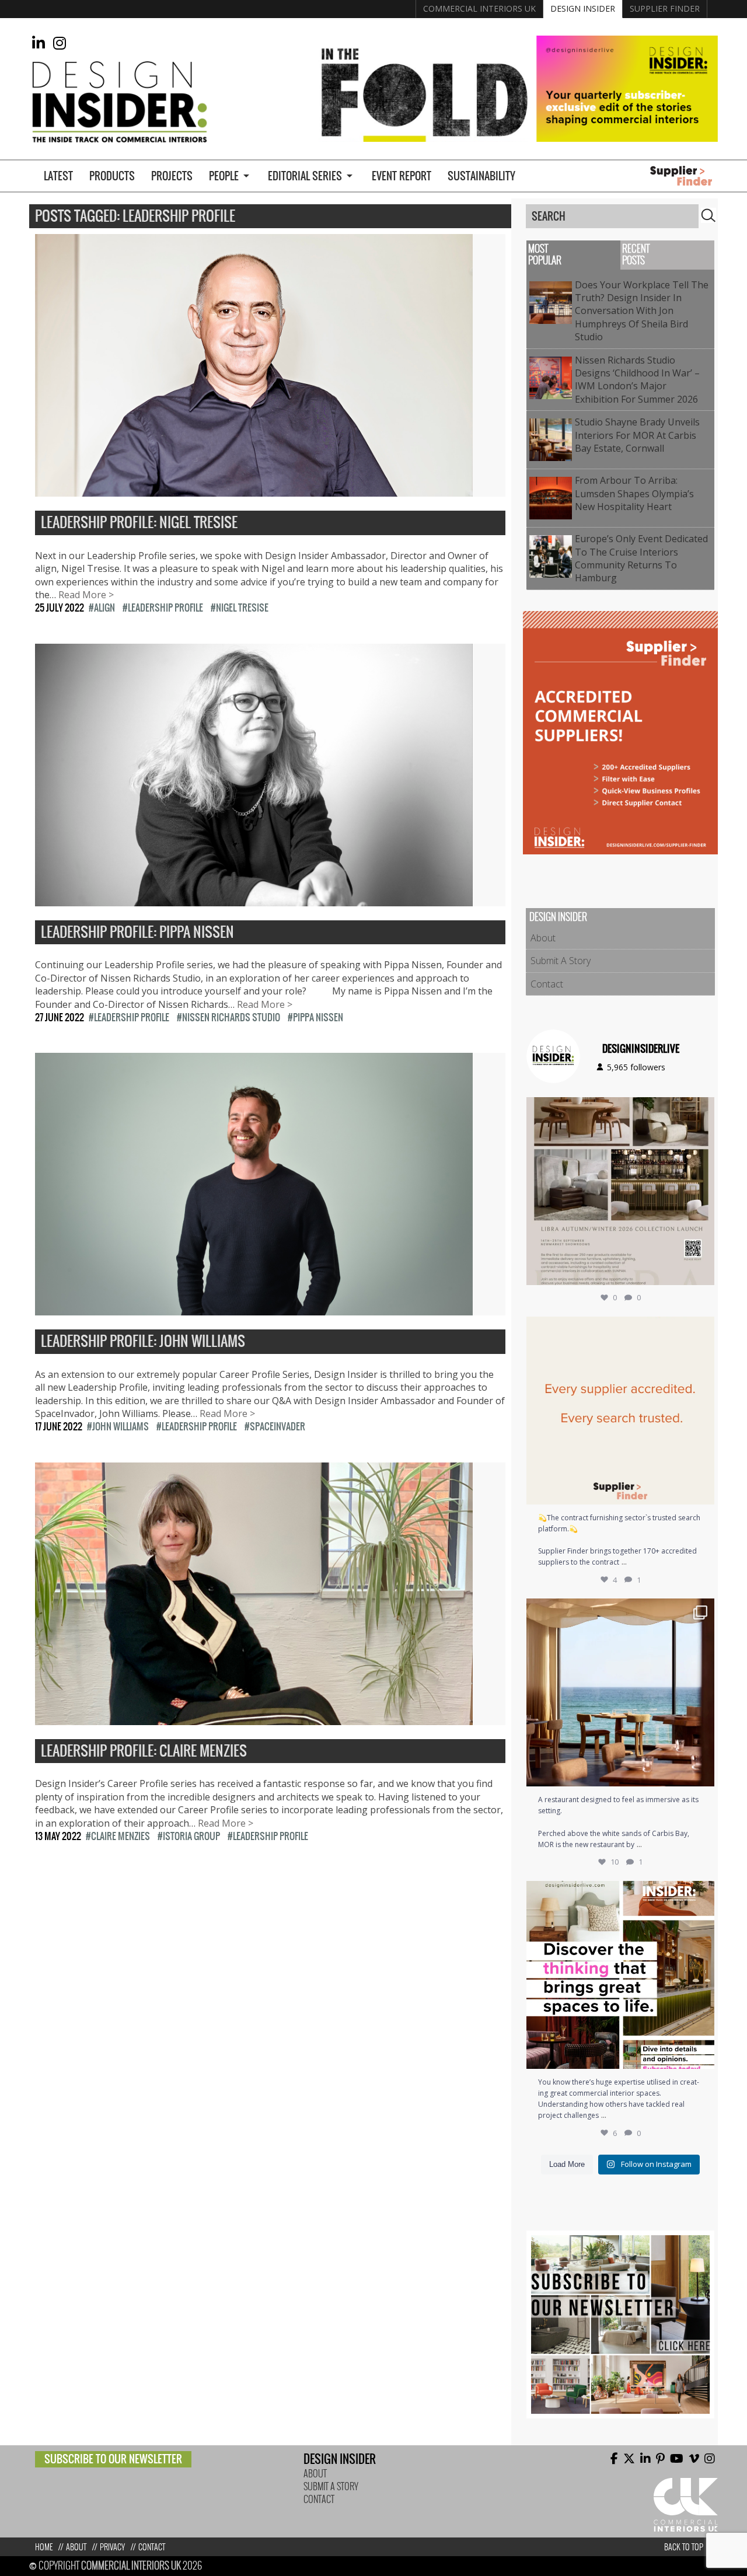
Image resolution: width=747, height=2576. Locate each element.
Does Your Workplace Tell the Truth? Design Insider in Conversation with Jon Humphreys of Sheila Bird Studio (642, 311)
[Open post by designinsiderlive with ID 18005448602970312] (620, 1191)
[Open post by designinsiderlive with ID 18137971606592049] (620, 1975)
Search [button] (708, 215)
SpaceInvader (277, 1426)
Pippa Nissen (318, 1017)
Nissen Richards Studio (231, 1017)
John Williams (121, 1426)
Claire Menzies (121, 1836)
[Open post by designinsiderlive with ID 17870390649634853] (620, 1692)
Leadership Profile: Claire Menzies (144, 1751)
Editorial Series (305, 176)
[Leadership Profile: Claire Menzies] (254, 1718)
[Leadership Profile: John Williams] (254, 1309)
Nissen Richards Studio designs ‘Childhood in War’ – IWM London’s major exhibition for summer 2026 (639, 380)
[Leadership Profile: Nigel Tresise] (254, 490)
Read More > (86, 595)
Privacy (112, 2547)
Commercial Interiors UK (479, 8)
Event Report (402, 176)
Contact (547, 984)
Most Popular (545, 255)
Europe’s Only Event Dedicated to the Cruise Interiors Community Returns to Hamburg (641, 558)
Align (104, 608)
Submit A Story (561, 961)
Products (112, 176)
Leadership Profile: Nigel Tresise (139, 523)
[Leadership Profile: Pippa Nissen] (254, 899)
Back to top (684, 2547)
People (224, 176)
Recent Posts (636, 255)
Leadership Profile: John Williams (143, 1342)
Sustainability (481, 176)
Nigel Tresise (242, 608)
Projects (172, 176)
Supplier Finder (665, 8)
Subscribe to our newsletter (113, 2459)
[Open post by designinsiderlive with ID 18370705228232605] (620, 1411)
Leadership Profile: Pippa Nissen (137, 933)
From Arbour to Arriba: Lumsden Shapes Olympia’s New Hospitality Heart (634, 493)
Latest (58, 176)
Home (44, 2547)
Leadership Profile (165, 608)
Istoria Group (191, 1836)
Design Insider (583, 8)
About (543, 938)
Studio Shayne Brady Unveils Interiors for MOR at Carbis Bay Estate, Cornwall (637, 435)
